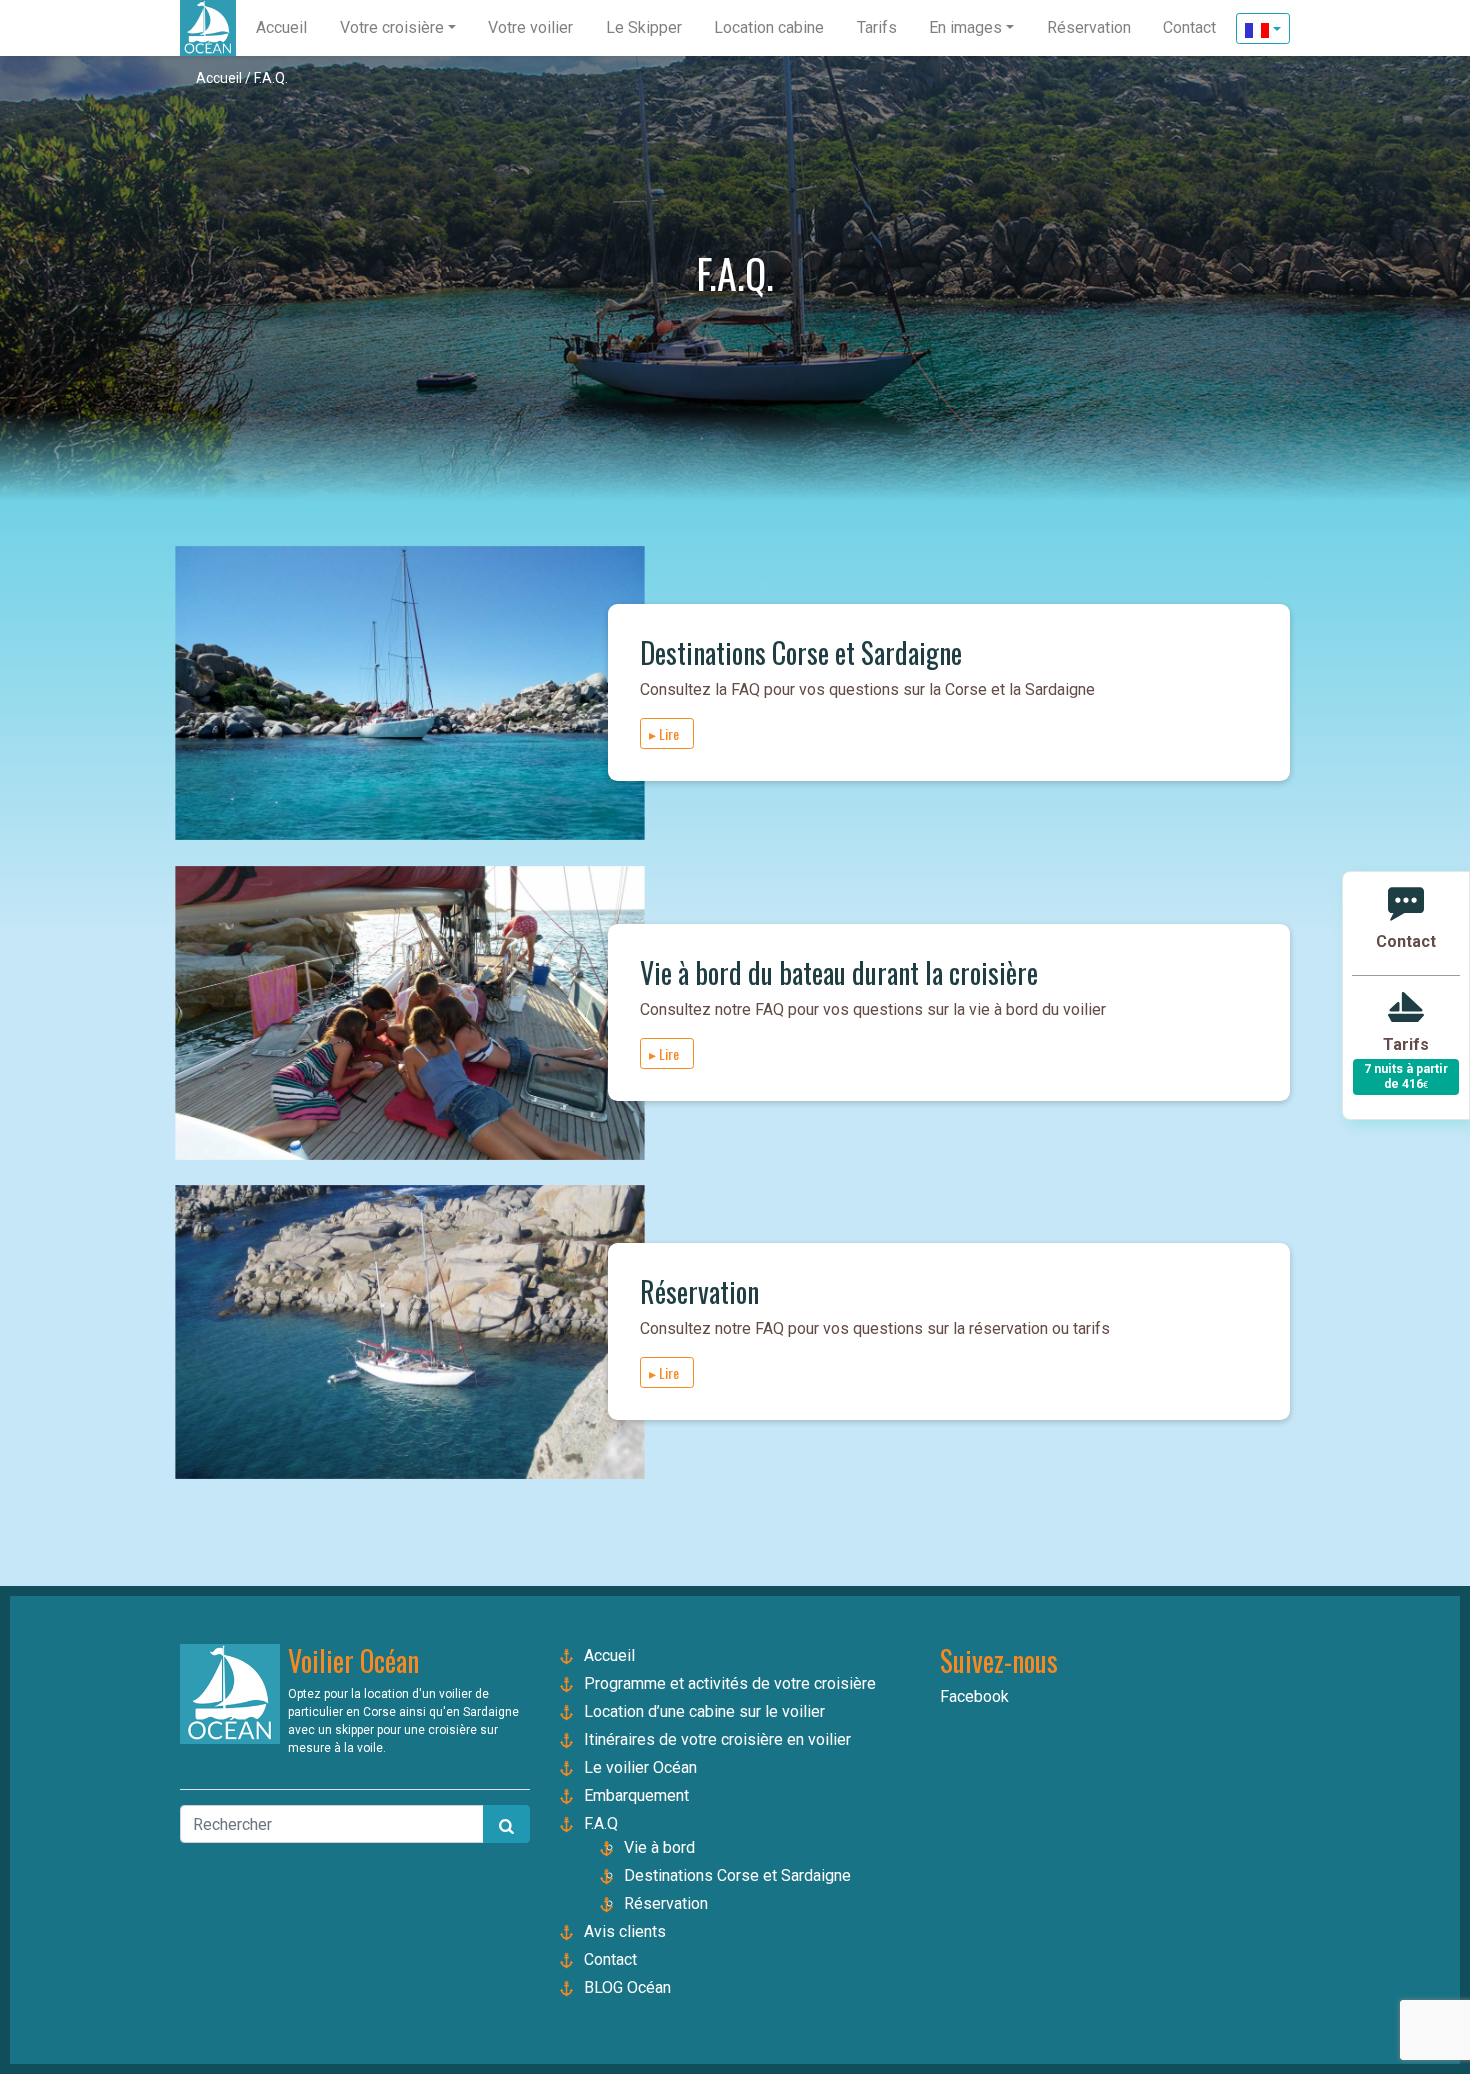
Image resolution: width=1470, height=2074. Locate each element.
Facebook (974, 1696)
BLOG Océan (627, 1987)
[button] (398, 28)
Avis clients (625, 1931)
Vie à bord (659, 1847)
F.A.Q (601, 1823)
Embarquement (636, 1795)
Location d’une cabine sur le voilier (704, 1711)
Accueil (219, 78)
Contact (610, 1959)
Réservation (666, 1903)
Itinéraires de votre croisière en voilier (717, 1739)
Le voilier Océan (640, 1767)
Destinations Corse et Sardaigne (737, 1875)
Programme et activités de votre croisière (730, 1683)
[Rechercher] (506, 1824)
